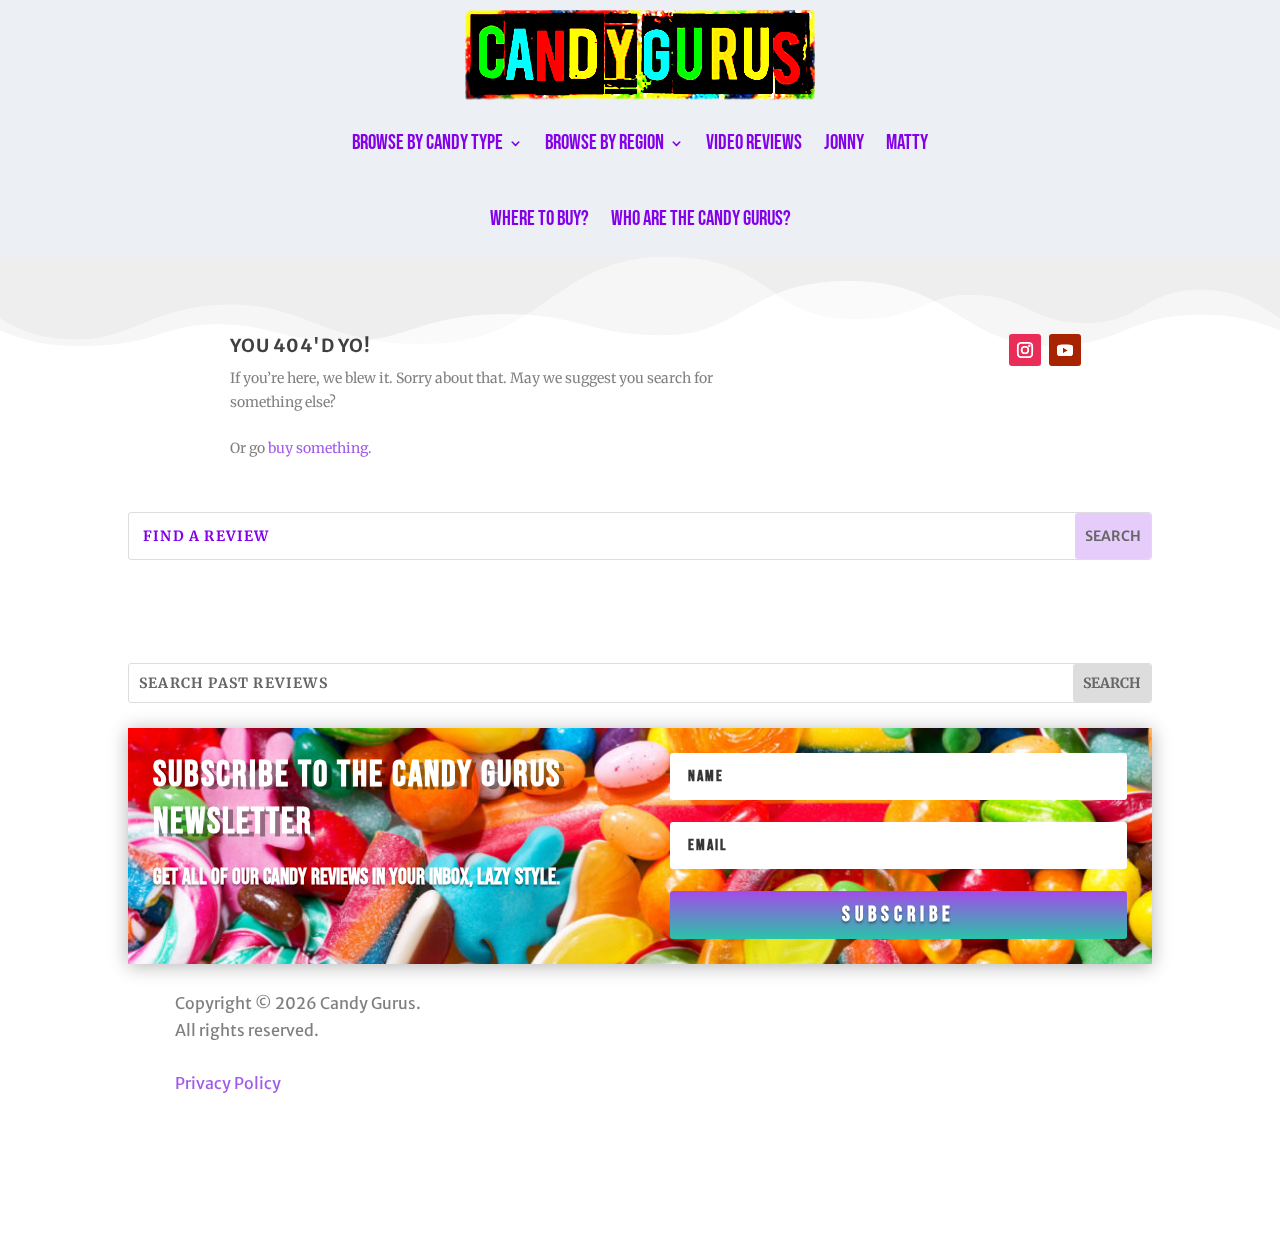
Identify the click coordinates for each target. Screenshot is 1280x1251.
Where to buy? (539, 218)
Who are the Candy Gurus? (701, 218)
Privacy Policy (228, 1083)
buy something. (320, 448)
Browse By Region (604, 142)
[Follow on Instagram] (1025, 350)
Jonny (844, 142)
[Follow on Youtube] (1065, 350)
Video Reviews (754, 142)
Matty (907, 142)
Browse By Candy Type (427, 142)
